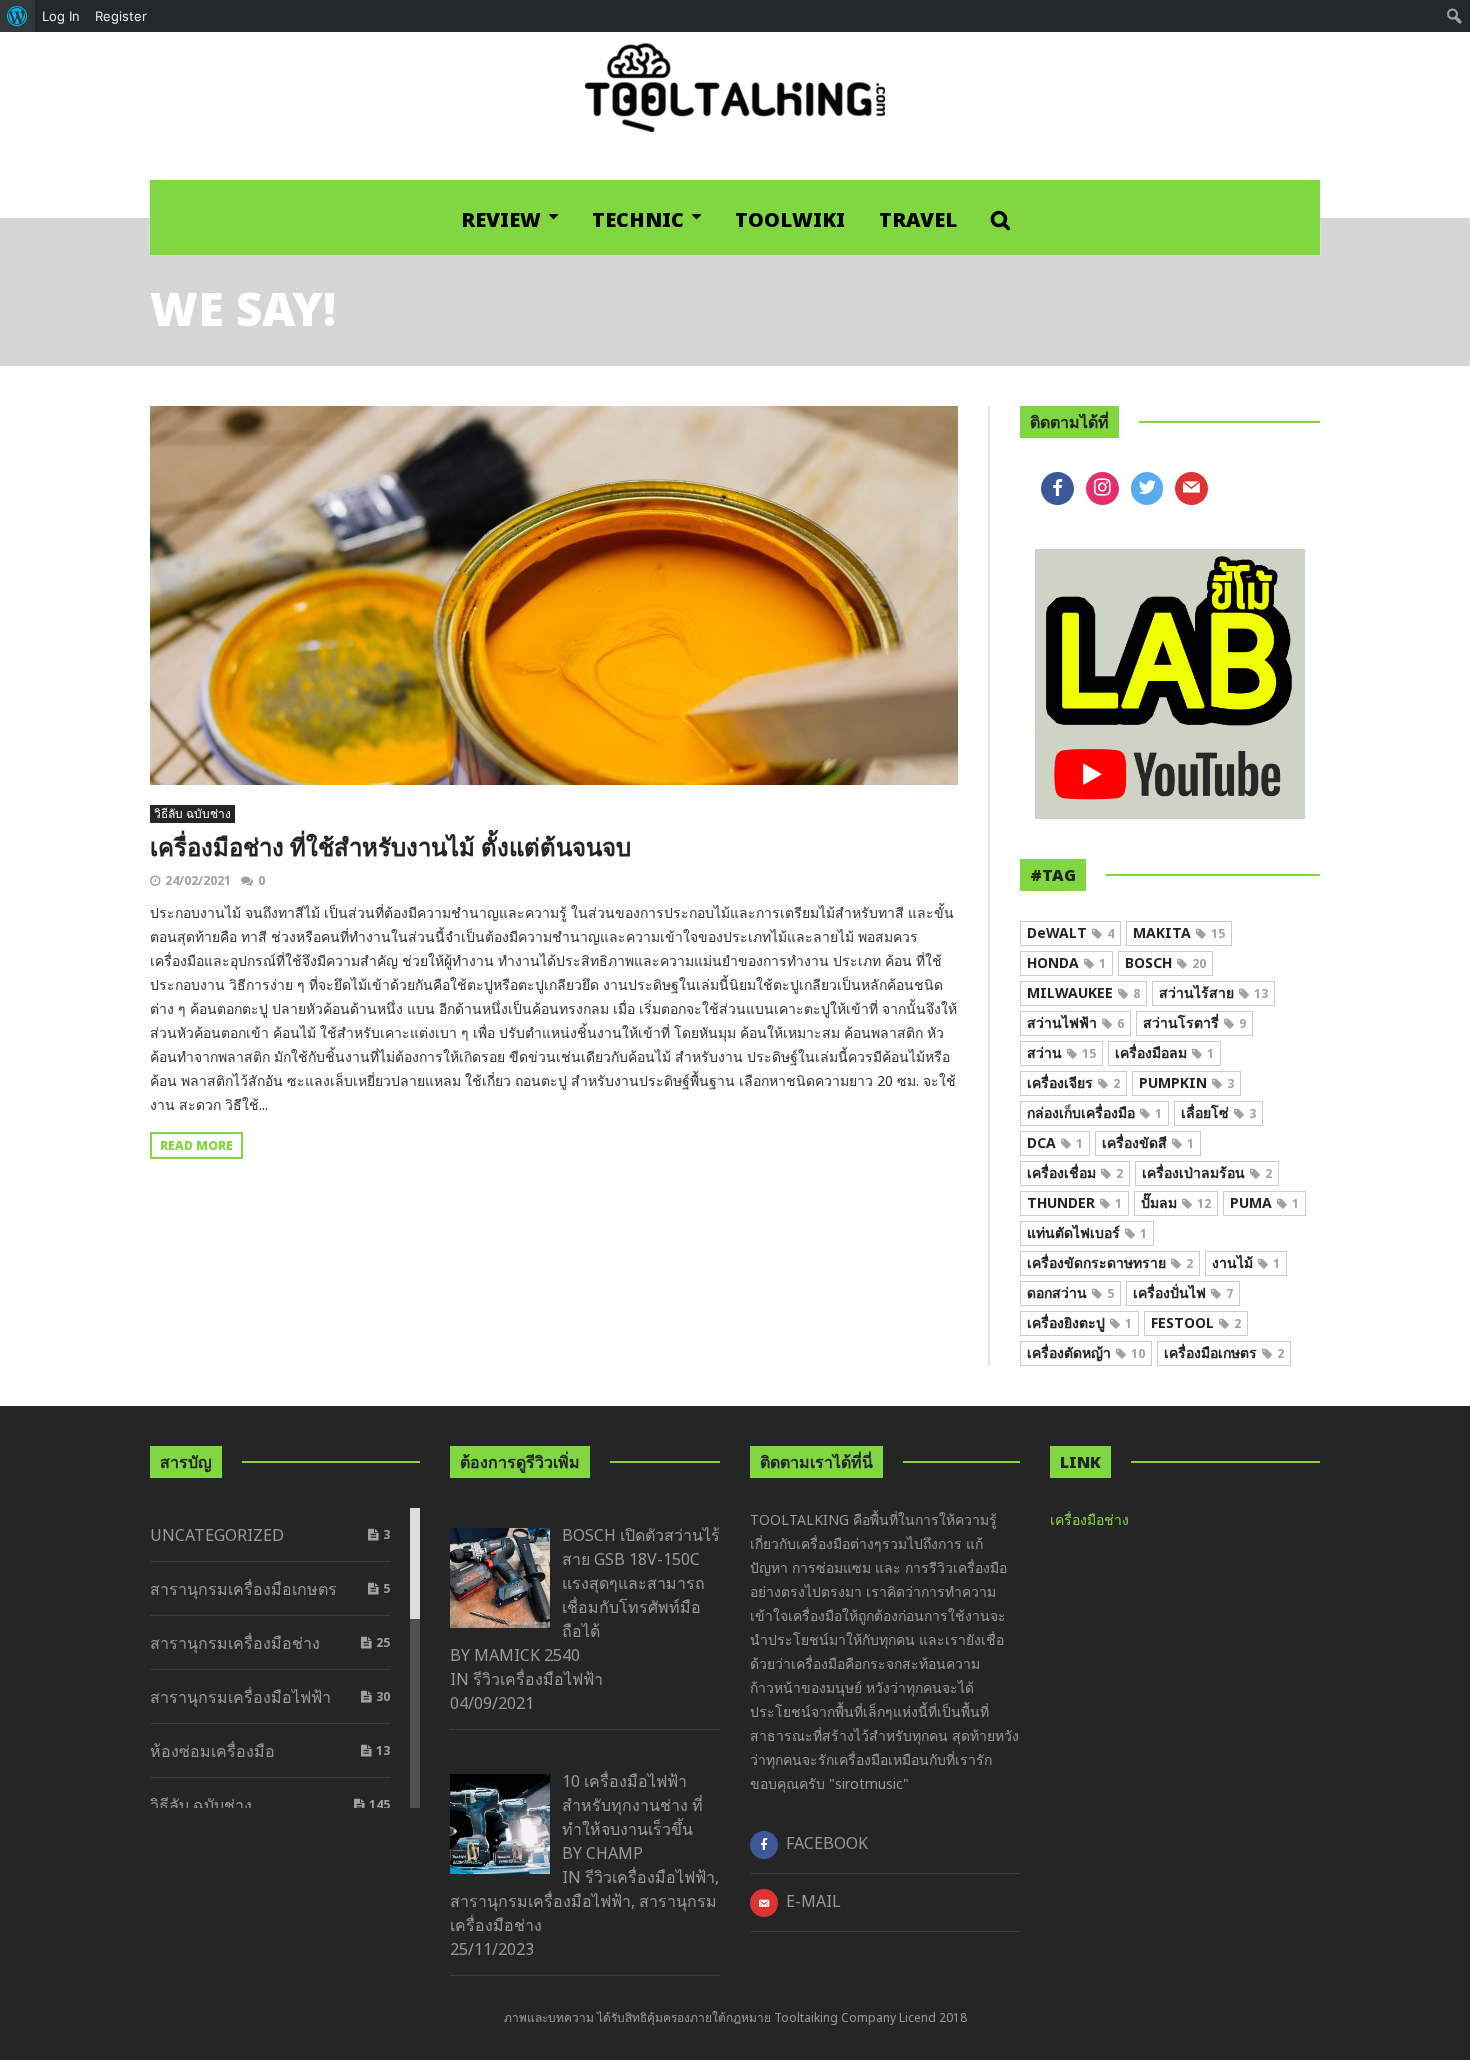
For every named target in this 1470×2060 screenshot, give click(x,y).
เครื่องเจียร (1073, 1082)
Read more (196, 1145)
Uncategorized (217, 1535)
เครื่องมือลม (1164, 1052)
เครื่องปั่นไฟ (1183, 1292)
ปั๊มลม (1176, 1202)
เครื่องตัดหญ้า (1086, 1352)
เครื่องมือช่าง (1089, 1519)
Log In (61, 16)
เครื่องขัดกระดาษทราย (1110, 1262)
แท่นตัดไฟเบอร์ (1087, 1232)
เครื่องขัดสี (1148, 1142)
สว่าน (1061, 1052)
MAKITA (1179, 932)
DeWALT (1070, 932)
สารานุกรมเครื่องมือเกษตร (243, 1589)
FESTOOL (1196, 1322)
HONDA (1066, 962)
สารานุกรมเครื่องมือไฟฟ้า (240, 1697)
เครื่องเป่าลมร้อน (1207, 1172)
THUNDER (1074, 1202)
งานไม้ (1246, 1262)
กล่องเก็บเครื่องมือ (1094, 1112)
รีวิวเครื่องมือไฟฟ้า (538, 1679)
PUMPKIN (1186, 1082)
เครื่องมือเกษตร (1224, 1352)
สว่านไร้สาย (1213, 992)
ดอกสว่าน (1070, 1292)
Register (121, 16)
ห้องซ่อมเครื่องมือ (212, 1751)
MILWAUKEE (1083, 992)
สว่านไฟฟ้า (1075, 1022)
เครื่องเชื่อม (1075, 1172)
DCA (1055, 1142)
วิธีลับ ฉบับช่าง (192, 813)
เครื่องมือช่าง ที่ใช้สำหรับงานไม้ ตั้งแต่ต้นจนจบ (390, 846)
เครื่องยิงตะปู (1079, 1322)
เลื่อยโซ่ (1218, 1112)
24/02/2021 (198, 880)
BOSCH (1165, 962)
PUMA (1264, 1202)
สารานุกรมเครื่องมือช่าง (235, 1643)
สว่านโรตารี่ (1194, 1022)
